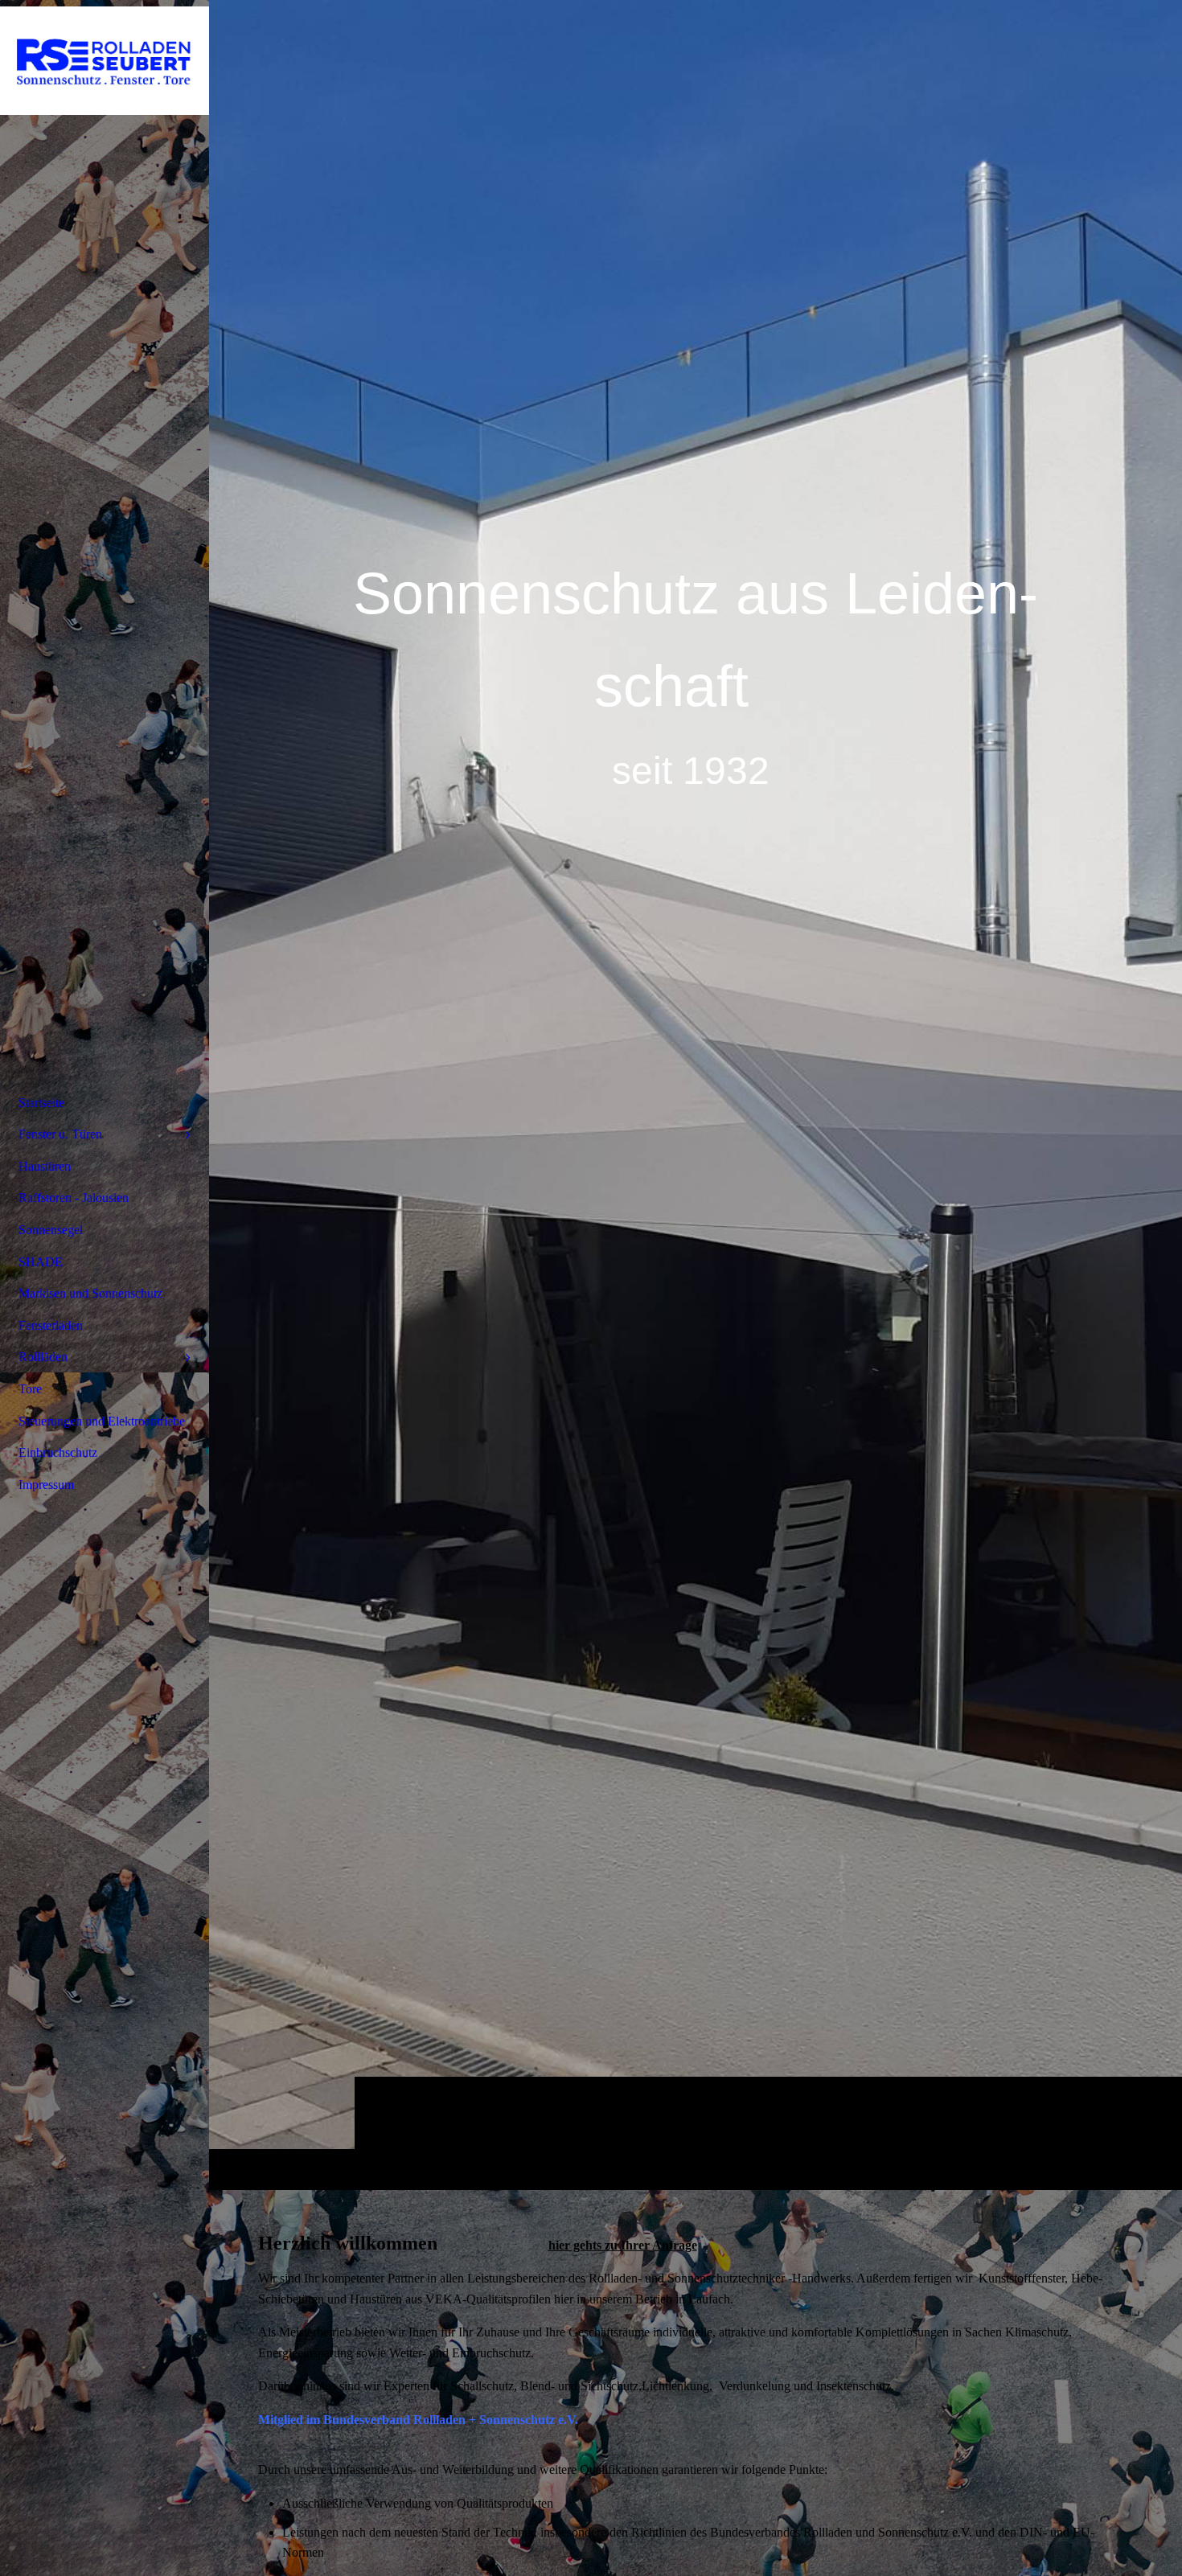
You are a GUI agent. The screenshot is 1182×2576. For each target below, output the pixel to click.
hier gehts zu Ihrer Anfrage (623, 2245)
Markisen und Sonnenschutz (90, 1293)
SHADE (41, 1262)
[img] (696, 1095)
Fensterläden (51, 1325)
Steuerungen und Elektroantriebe (102, 1421)
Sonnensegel (51, 1230)
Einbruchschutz (58, 1452)
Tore (30, 1389)
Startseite (41, 1103)
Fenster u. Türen (60, 1134)
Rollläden (43, 1357)
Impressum (46, 1485)
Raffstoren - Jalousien (74, 1198)
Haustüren (45, 1166)
